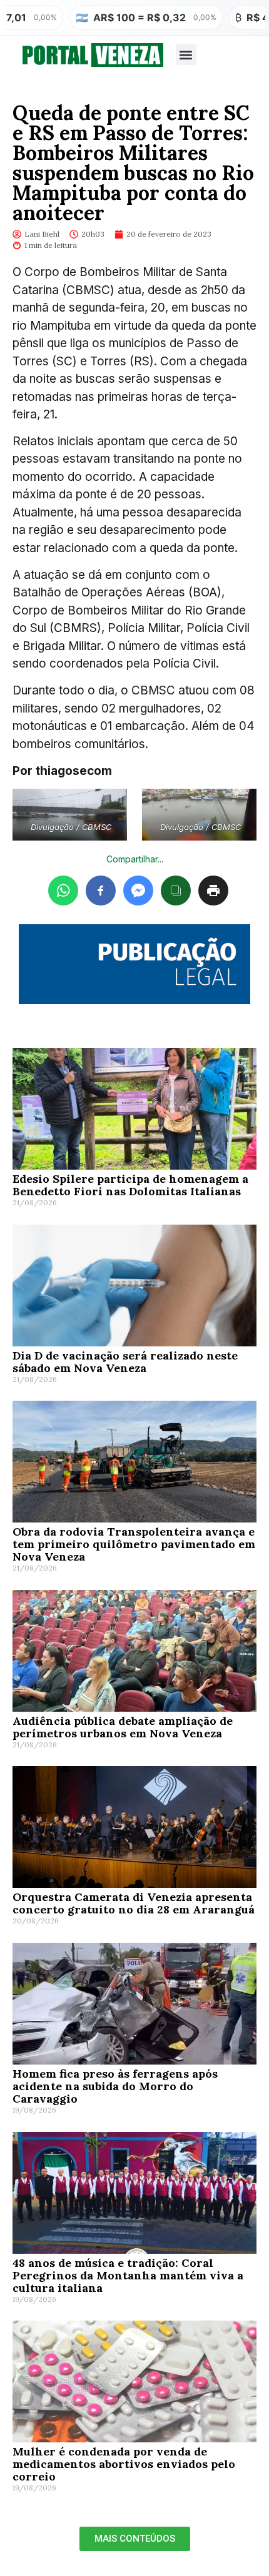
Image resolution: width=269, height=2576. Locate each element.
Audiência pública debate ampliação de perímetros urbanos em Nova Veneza (123, 1727)
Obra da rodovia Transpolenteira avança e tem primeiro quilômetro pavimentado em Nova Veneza (134, 1544)
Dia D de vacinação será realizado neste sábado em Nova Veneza (125, 1362)
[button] (186, 55)
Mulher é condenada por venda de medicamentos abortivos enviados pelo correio (124, 2464)
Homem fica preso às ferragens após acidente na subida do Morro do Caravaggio (115, 2086)
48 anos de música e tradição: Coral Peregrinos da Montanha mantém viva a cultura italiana (128, 2275)
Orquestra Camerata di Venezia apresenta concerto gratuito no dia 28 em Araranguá (134, 1903)
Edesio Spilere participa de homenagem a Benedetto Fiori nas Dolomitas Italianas (130, 1185)
